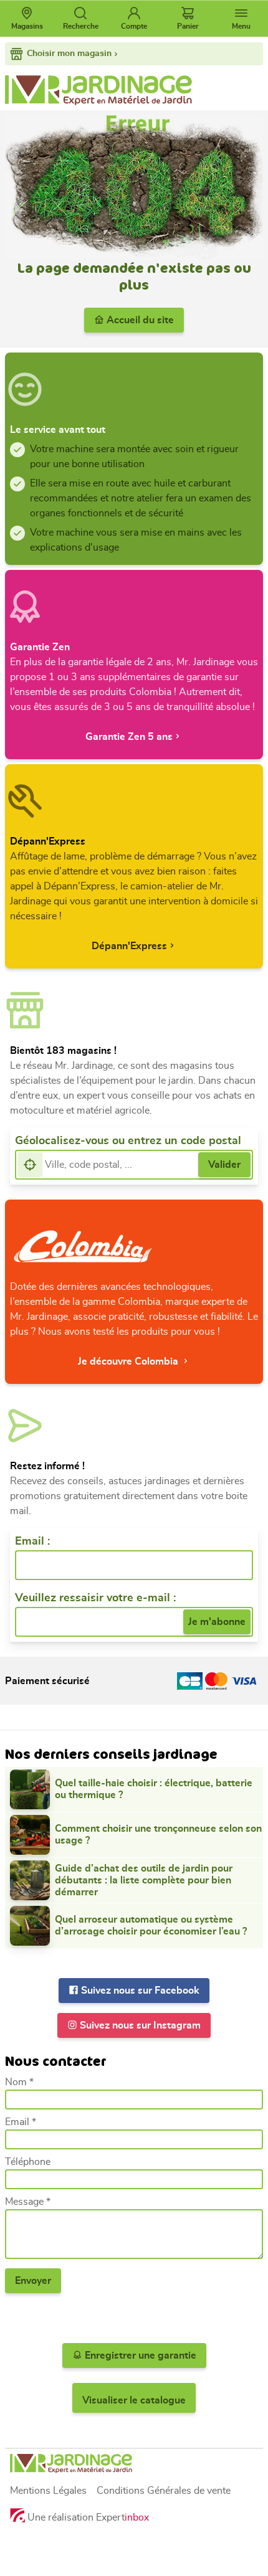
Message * (28, 2202)
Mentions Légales (48, 2491)
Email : (32, 1541)
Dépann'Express (129, 946)
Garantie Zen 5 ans (129, 737)
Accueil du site (139, 320)
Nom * (19, 2082)
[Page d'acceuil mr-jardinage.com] (134, 2464)
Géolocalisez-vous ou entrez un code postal (128, 1141)
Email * (21, 2122)
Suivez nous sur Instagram (139, 2025)
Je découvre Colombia (129, 1361)
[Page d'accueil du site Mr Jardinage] (134, 90)
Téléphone (28, 2162)
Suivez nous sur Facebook (139, 1991)
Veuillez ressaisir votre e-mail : (95, 1598)
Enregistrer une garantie (139, 2356)
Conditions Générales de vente (164, 2491)
